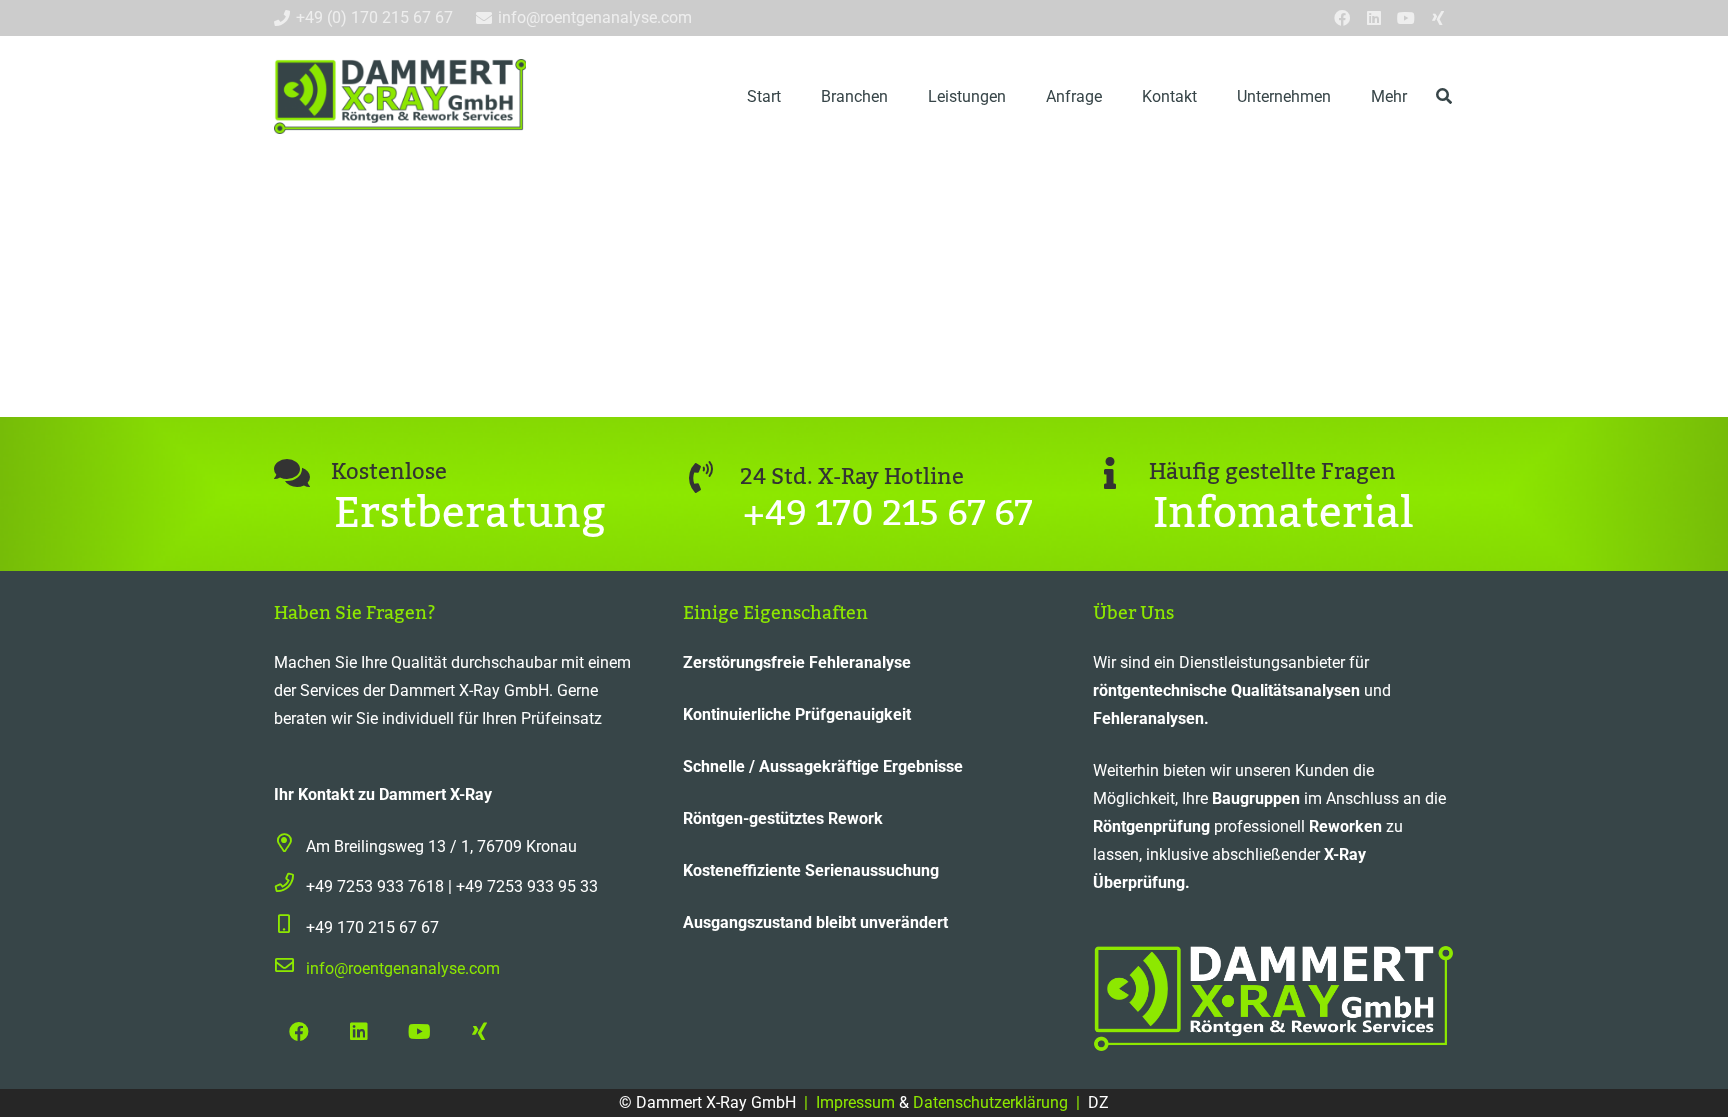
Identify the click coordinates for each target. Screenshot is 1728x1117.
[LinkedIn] (1374, 18)
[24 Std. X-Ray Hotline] (711, 477)
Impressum (857, 1102)
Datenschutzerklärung (988, 1102)
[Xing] (1438, 18)
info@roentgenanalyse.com (403, 968)
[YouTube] (1406, 18)
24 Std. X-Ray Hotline (852, 477)
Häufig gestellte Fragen (1272, 472)
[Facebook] (1342, 18)
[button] (902, 95)
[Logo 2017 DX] (400, 96)
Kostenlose (389, 472)
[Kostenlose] (302, 473)
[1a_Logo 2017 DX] (1273, 998)
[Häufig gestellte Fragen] (1121, 473)
